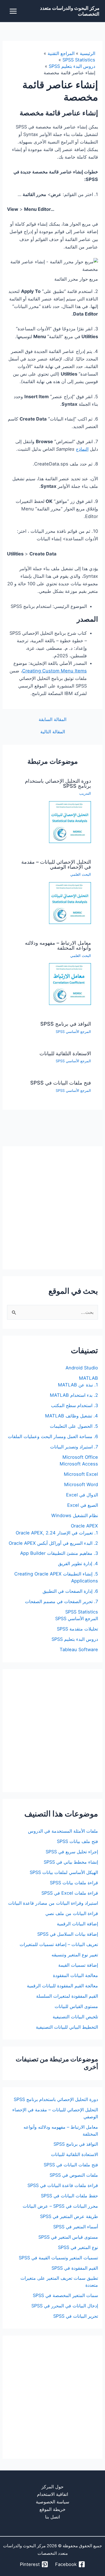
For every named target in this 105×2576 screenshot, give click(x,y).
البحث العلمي (81, 874)
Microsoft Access (79, 1464)
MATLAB (88, 1378)
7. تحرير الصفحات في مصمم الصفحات (61, 1601)
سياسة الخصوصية (53, 2502)
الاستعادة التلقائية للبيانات (65, 1053)
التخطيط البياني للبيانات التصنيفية (67, 2027)
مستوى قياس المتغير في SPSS (68, 2237)
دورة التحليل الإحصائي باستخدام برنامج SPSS (58, 783)
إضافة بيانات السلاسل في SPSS (68, 1934)
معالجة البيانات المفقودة (75, 1975)
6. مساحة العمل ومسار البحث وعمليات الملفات (53, 1436)
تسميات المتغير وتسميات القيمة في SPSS (58, 2258)
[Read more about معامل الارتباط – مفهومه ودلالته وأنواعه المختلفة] (70, 984)
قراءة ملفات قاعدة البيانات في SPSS (63, 2185)
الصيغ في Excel (83, 1505)
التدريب (85, 793)
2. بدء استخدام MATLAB (74, 1395)
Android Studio (82, 1368)
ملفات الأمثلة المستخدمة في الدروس (63, 1831)
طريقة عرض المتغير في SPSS (69, 2216)
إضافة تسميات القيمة (78, 1965)
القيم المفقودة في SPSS (75, 2268)
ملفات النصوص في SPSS (74, 2175)
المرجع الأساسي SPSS (73, 1032)
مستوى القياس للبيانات (76, 2006)
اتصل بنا (53, 2517)
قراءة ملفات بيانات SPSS (74, 1883)
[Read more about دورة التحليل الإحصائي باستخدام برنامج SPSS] (70, 822)
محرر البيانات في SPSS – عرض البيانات (60, 2206)
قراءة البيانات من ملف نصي (72, 1913)
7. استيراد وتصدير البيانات (74, 1447)
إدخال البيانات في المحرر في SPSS (65, 2306)
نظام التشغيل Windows (75, 1515)
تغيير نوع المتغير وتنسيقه (75, 1955)
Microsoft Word (81, 1484)
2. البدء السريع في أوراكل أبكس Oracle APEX (53, 1543)
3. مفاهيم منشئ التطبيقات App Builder (59, 1553)
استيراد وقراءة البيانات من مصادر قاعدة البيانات (53, 1903)
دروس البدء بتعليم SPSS (75, 1639)
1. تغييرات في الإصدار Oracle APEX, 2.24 (57, 1533)
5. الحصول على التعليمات (74, 1426)
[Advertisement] (53, 1208)
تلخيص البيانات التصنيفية (75, 2017)
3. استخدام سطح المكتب (74, 1405)
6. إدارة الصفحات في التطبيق (70, 1591)
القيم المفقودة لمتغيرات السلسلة (67, 1996)
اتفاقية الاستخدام (53, 2494)
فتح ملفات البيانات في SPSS (61, 1083)
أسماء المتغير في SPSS (76, 2227)
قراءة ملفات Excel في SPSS (70, 1893)
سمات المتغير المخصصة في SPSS (65, 2295)
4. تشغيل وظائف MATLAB (72, 1416)
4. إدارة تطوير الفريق (78, 1563)
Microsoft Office (80, 1457)
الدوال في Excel (82, 1495)
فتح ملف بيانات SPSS (77, 1841)
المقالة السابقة (53, 719)
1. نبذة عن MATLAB (78, 1385)
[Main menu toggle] (13, 11)
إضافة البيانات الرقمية (77, 1924)
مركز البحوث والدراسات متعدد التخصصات (70, 11)
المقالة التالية (53, 732)
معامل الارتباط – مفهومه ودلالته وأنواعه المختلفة (58, 945)
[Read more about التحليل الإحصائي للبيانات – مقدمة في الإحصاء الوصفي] (70, 903)
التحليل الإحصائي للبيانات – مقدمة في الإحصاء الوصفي (56, 864)
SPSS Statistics (82, 1612)
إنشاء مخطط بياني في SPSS (71, 1862)
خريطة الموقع (53, 2509)
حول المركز (53, 2487)
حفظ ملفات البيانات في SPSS (69, 2196)
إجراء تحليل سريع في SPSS (72, 1852)
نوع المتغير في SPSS (78, 2247)
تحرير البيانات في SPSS (76, 2316)
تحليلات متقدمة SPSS (77, 1629)
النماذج (82, 449)
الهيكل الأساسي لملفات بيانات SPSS (64, 1872)
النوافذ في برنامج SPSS (66, 1024)
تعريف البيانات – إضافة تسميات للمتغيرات (59, 1944)
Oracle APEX (84, 1526)
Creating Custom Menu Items (54, 671)
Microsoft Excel (81, 1474)
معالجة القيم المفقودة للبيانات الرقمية (62, 1986)
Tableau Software (79, 1649)
